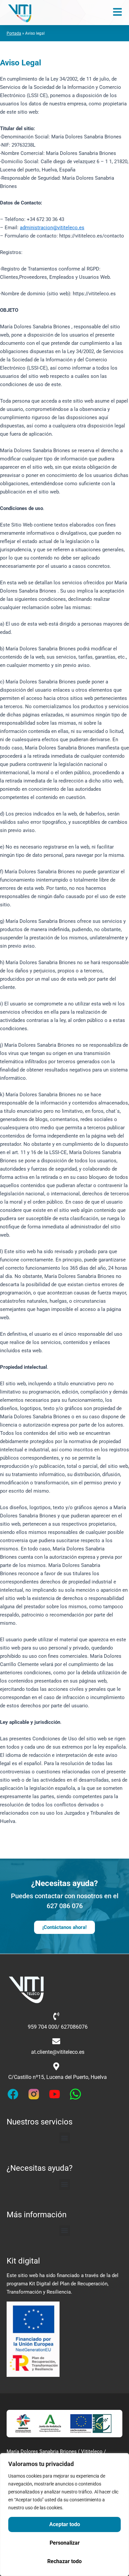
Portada (14, 33)
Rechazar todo (64, 2561)
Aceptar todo (65, 2524)
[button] (65, 2138)
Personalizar (65, 2543)
